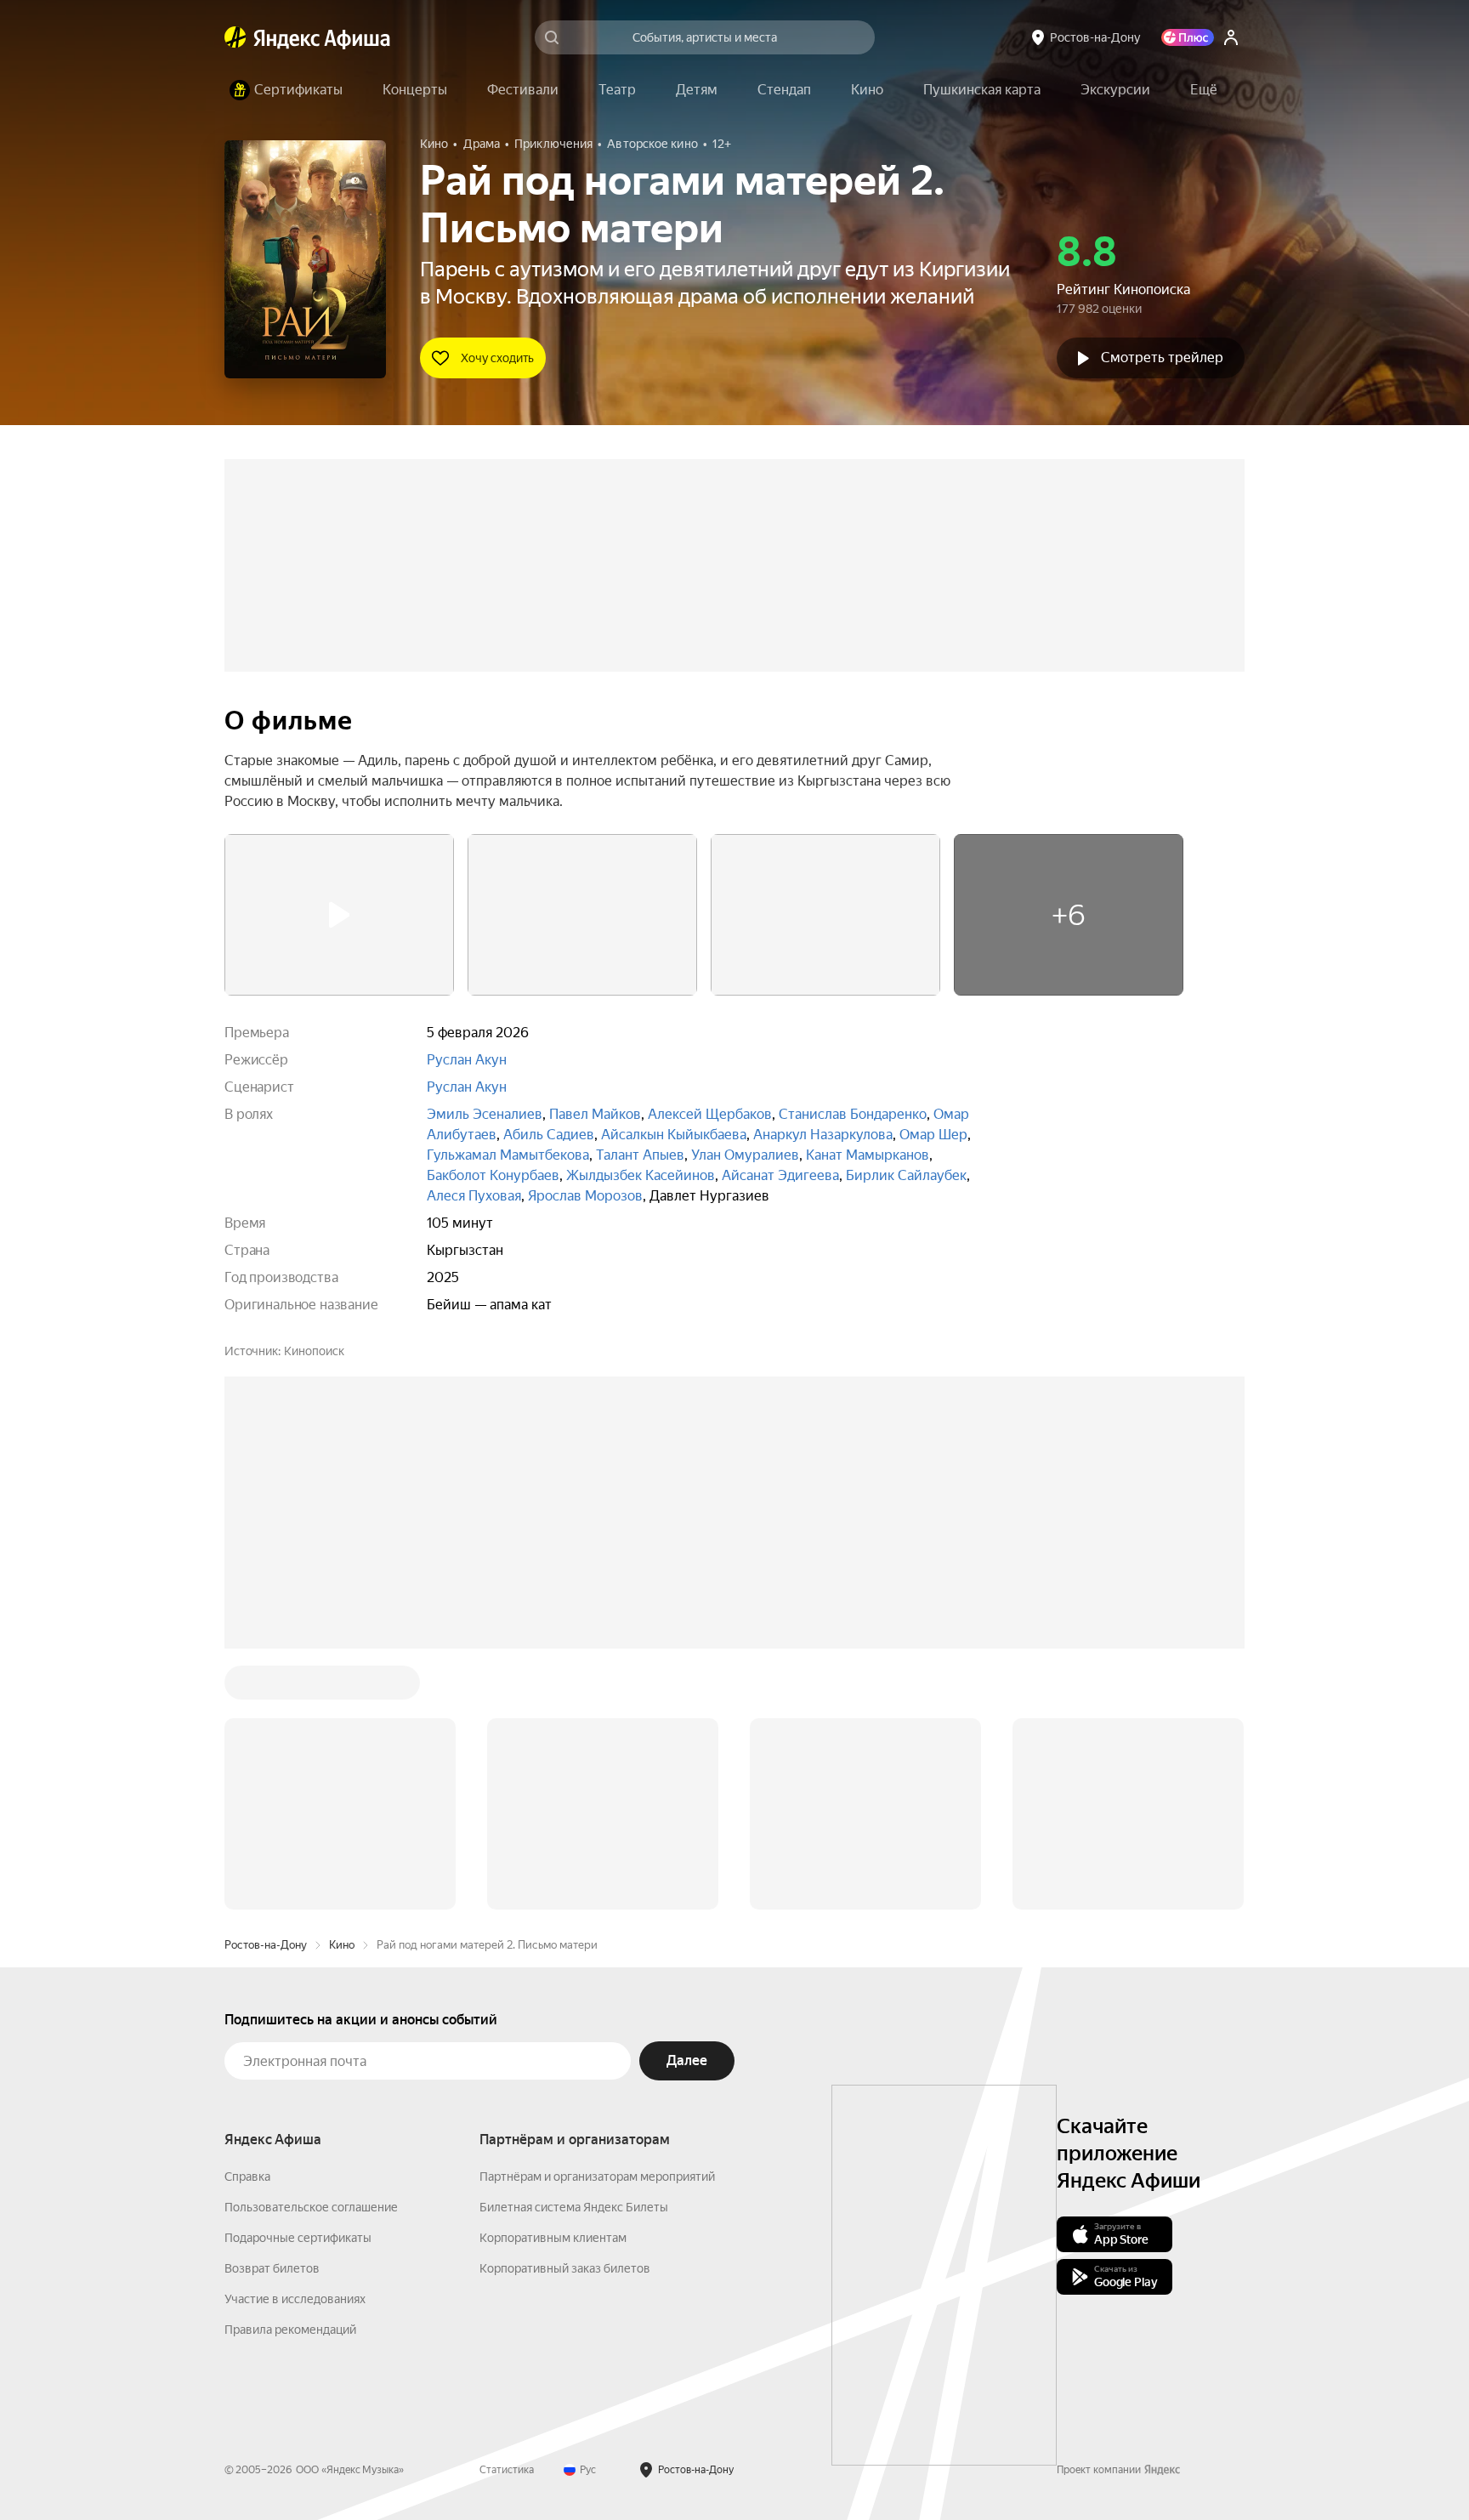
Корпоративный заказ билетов (565, 2268)
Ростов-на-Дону (266, 1945)
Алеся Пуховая (474, 1196)
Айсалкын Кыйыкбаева (674, 1135)
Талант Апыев (640, 1155)
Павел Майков (595, 1114)
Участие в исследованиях (295, 2299)
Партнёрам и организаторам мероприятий (597, 2177)
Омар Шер (933, 1135)
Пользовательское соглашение (311, 2207)
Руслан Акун (467, 1060)
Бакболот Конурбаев (493, 1175)
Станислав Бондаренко (853, 1114)
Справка (247, 2177)
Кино (342, 1945)
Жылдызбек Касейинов (641, 1175)
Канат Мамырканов (868, 1155)
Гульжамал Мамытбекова (508, 1155)
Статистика (507, 2470)
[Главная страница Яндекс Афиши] (235, 37)
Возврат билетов (272, 2268)
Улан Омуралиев (745, 1155)
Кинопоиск (314, 1351)
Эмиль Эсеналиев (485, 1114)
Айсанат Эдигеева (780, 1175)
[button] (1204, 90)
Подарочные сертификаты (298, 2238)
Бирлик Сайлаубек (906, 1175)
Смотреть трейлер (1162, 358)
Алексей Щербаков (710, 1114)
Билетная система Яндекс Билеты (574, 2207)
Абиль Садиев (549, 1135)
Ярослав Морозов (585, 1196)
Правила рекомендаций (290, 2330)
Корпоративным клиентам (553, 2238)
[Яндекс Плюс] (1188, 37)
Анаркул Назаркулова (823, 1135)
